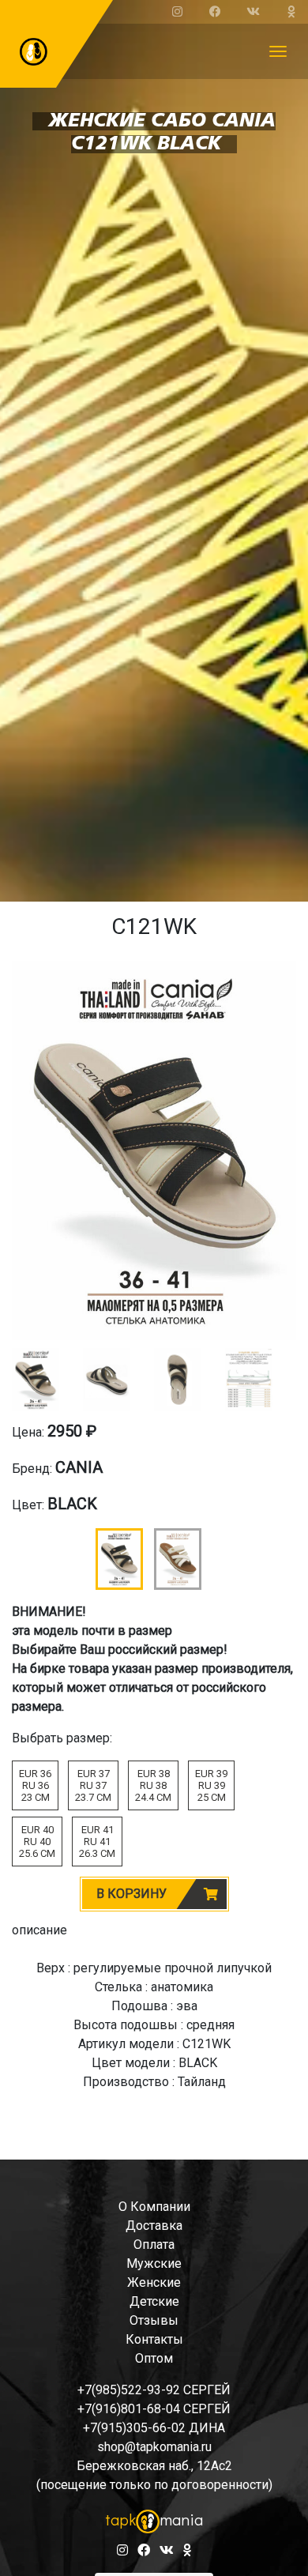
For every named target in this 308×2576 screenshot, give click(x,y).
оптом (154, 2358)
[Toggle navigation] (278, 51)
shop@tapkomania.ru (154, 2447)
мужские (154, 2263)
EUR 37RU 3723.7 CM (93, 1785)
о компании (154, 2207)
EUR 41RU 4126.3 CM (97, 1842)
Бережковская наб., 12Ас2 (154, 2466)
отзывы (154, 2320)
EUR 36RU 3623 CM (35, 1785)
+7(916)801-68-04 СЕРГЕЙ (154, 2409)
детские (154, 2301)
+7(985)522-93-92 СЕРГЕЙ (154, 2390)
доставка (154, 2226)
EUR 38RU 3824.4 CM (153, 1785)
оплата (154, 2245)
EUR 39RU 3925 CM (211, 1785)
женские (154, 2282)
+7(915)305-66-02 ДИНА (154, 2428)
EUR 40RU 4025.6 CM (37, 1842)
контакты (154, 2339)
